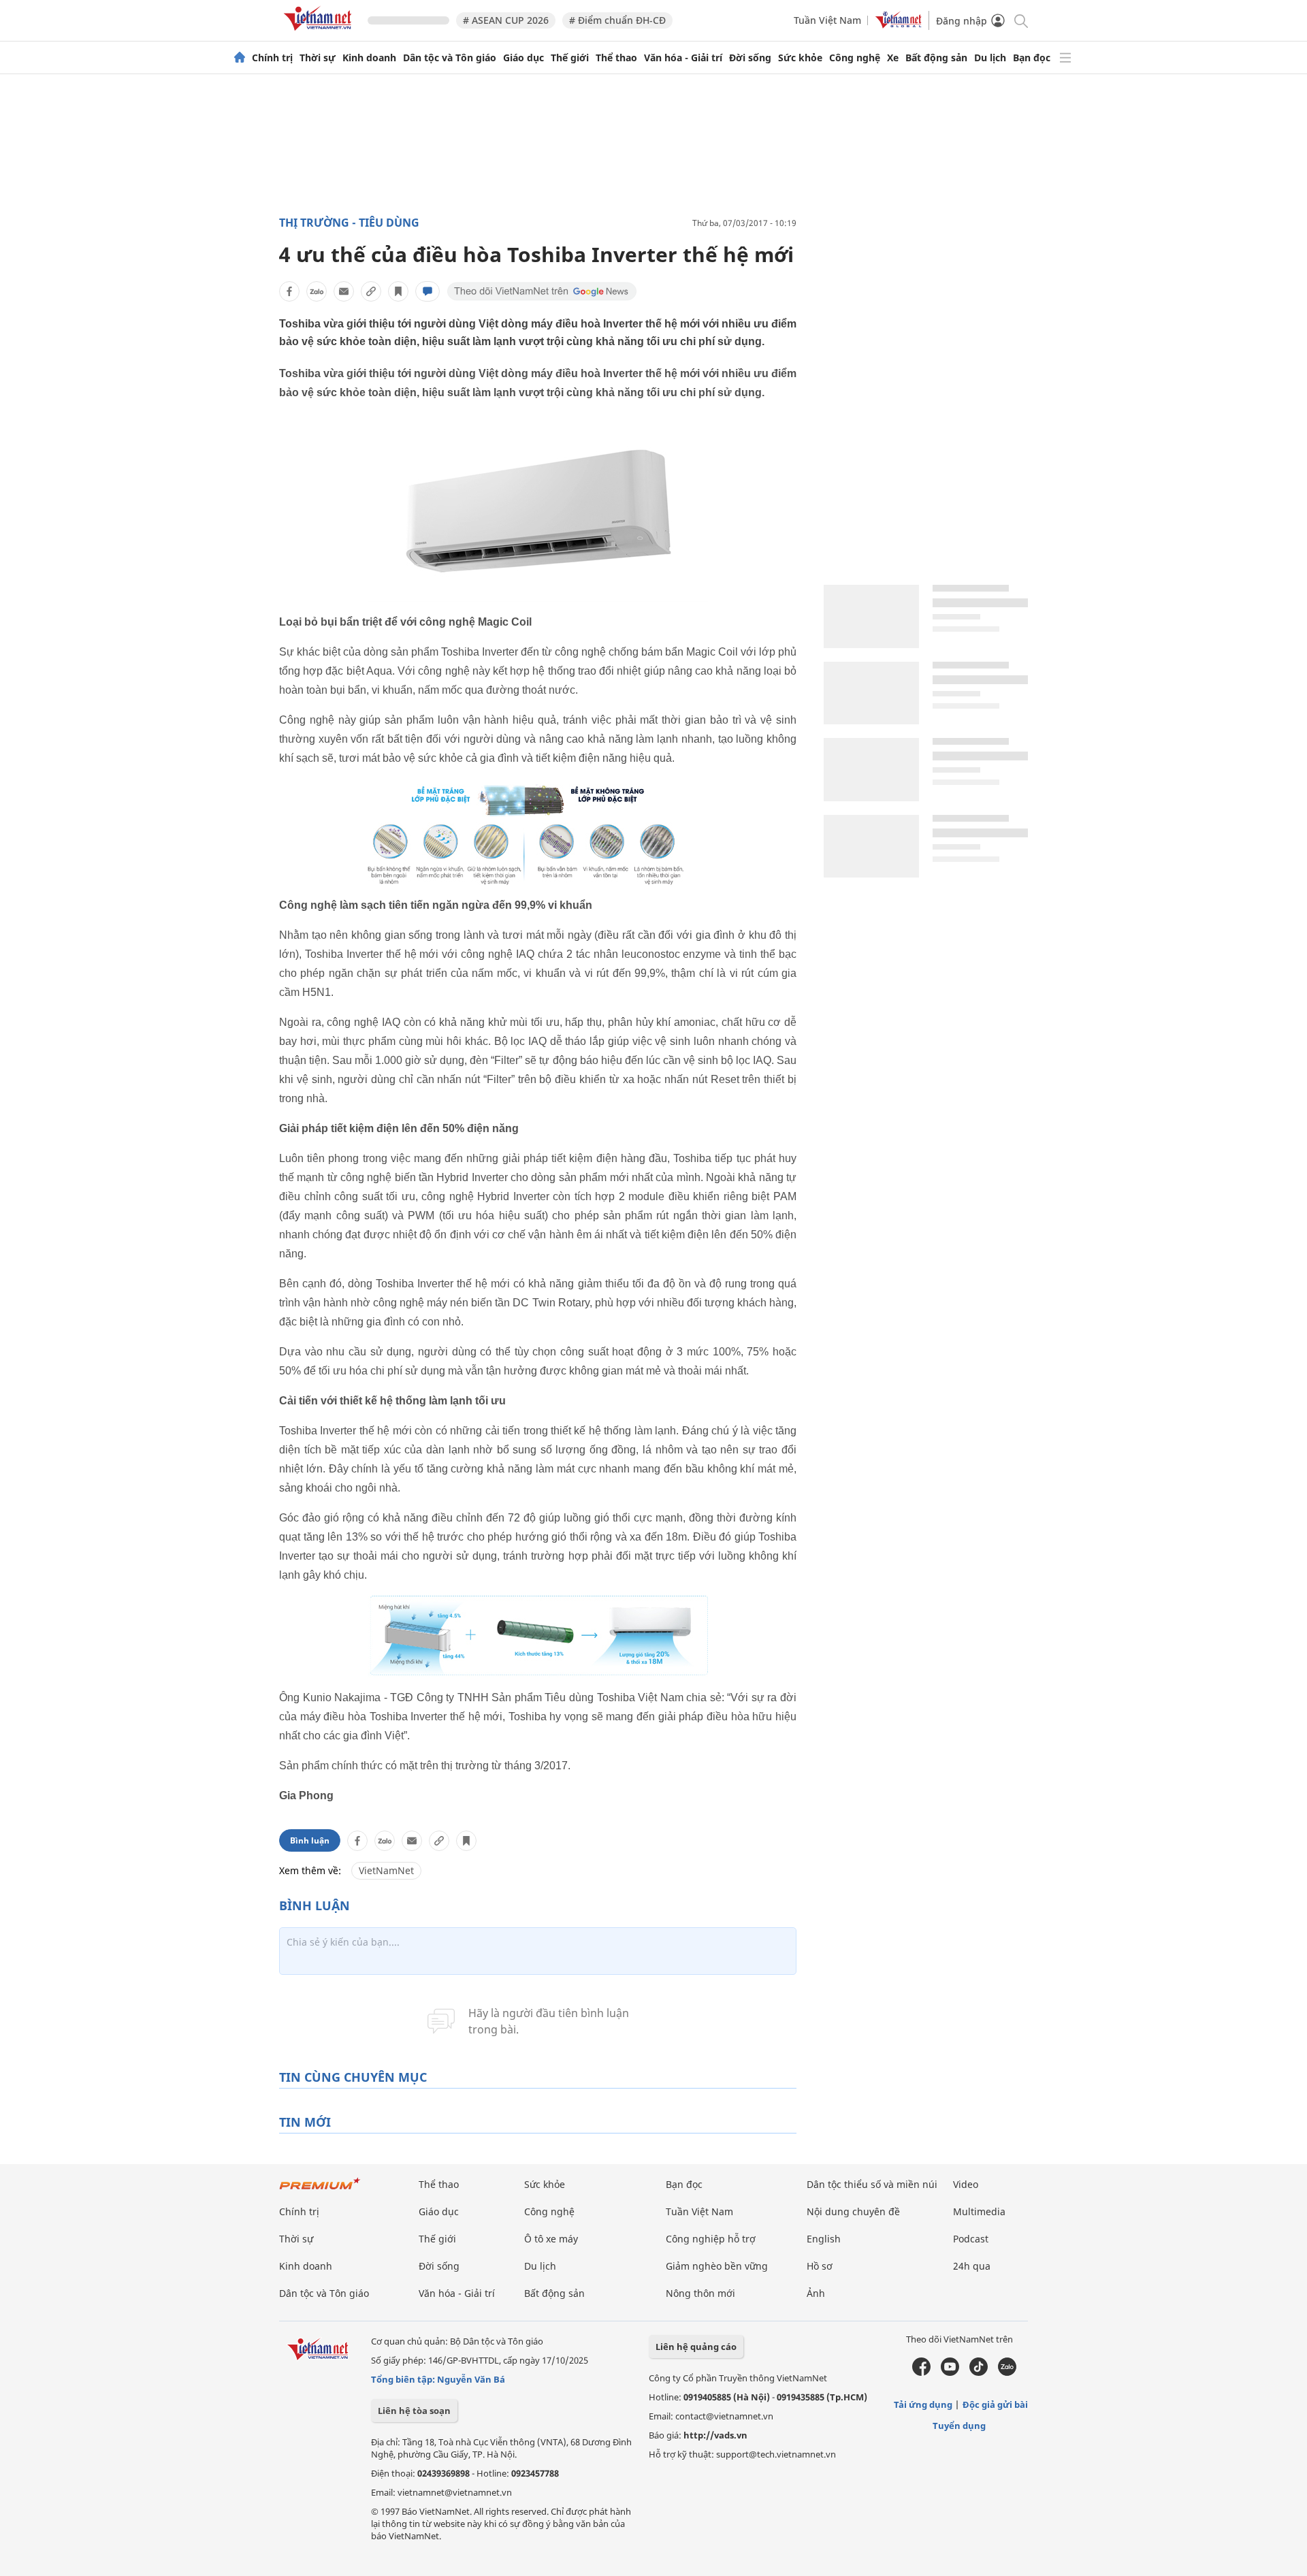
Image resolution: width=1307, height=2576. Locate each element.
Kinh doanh (369, 58)
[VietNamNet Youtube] (950, 2372)
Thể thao (616, 58)
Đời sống (750, 58)
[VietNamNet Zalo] (1007, 2372)
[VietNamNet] (240, 58)
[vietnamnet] (320, 33)
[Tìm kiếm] (1020, 20)
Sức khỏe (800, 58)
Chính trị (272, 58)
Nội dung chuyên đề (853, 2211)
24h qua (972, 2266)
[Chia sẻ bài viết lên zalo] (317, 291)
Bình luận (310, 1840)
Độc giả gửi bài (995, 2404)
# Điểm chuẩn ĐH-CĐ (617, 20)
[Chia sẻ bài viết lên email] (344, 291)
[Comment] (427, 291)
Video (966, 2184)
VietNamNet (386, 1870)
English (824, 2239)
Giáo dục (523, 58)
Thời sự (318, 58)
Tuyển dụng (959, 2426)
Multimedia (979, 2211)
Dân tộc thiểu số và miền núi (872, 2184)
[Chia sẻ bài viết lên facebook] (289, 291)
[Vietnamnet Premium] (320, 2190)
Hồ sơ (820, 2266)
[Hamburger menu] (1065, 58)
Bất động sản (936, 58)
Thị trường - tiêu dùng (349, 223)
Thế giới (570, 58)
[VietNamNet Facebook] (921, 2372)
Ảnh (816, 2293)
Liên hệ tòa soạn (414, 2411)
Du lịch (990, 58)
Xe (893, 58)
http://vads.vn (715, 2435)
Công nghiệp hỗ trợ (711, 2239)
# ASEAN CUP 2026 (506, 20)
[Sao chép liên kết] (371, 291)
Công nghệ (855, 58)
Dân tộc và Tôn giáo (450, 58)
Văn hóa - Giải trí (683, 58)
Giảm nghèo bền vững (717, 2266)
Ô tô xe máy (551, 2239)
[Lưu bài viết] (398, 291)
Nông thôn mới (700, 2293)
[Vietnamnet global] (899, 25)
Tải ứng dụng (923, 2404)
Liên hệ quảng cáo (696, 2347)
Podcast (971, 2239)
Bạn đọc (1032, 58)
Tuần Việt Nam (827, 20)
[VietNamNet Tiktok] (979, 2372)
